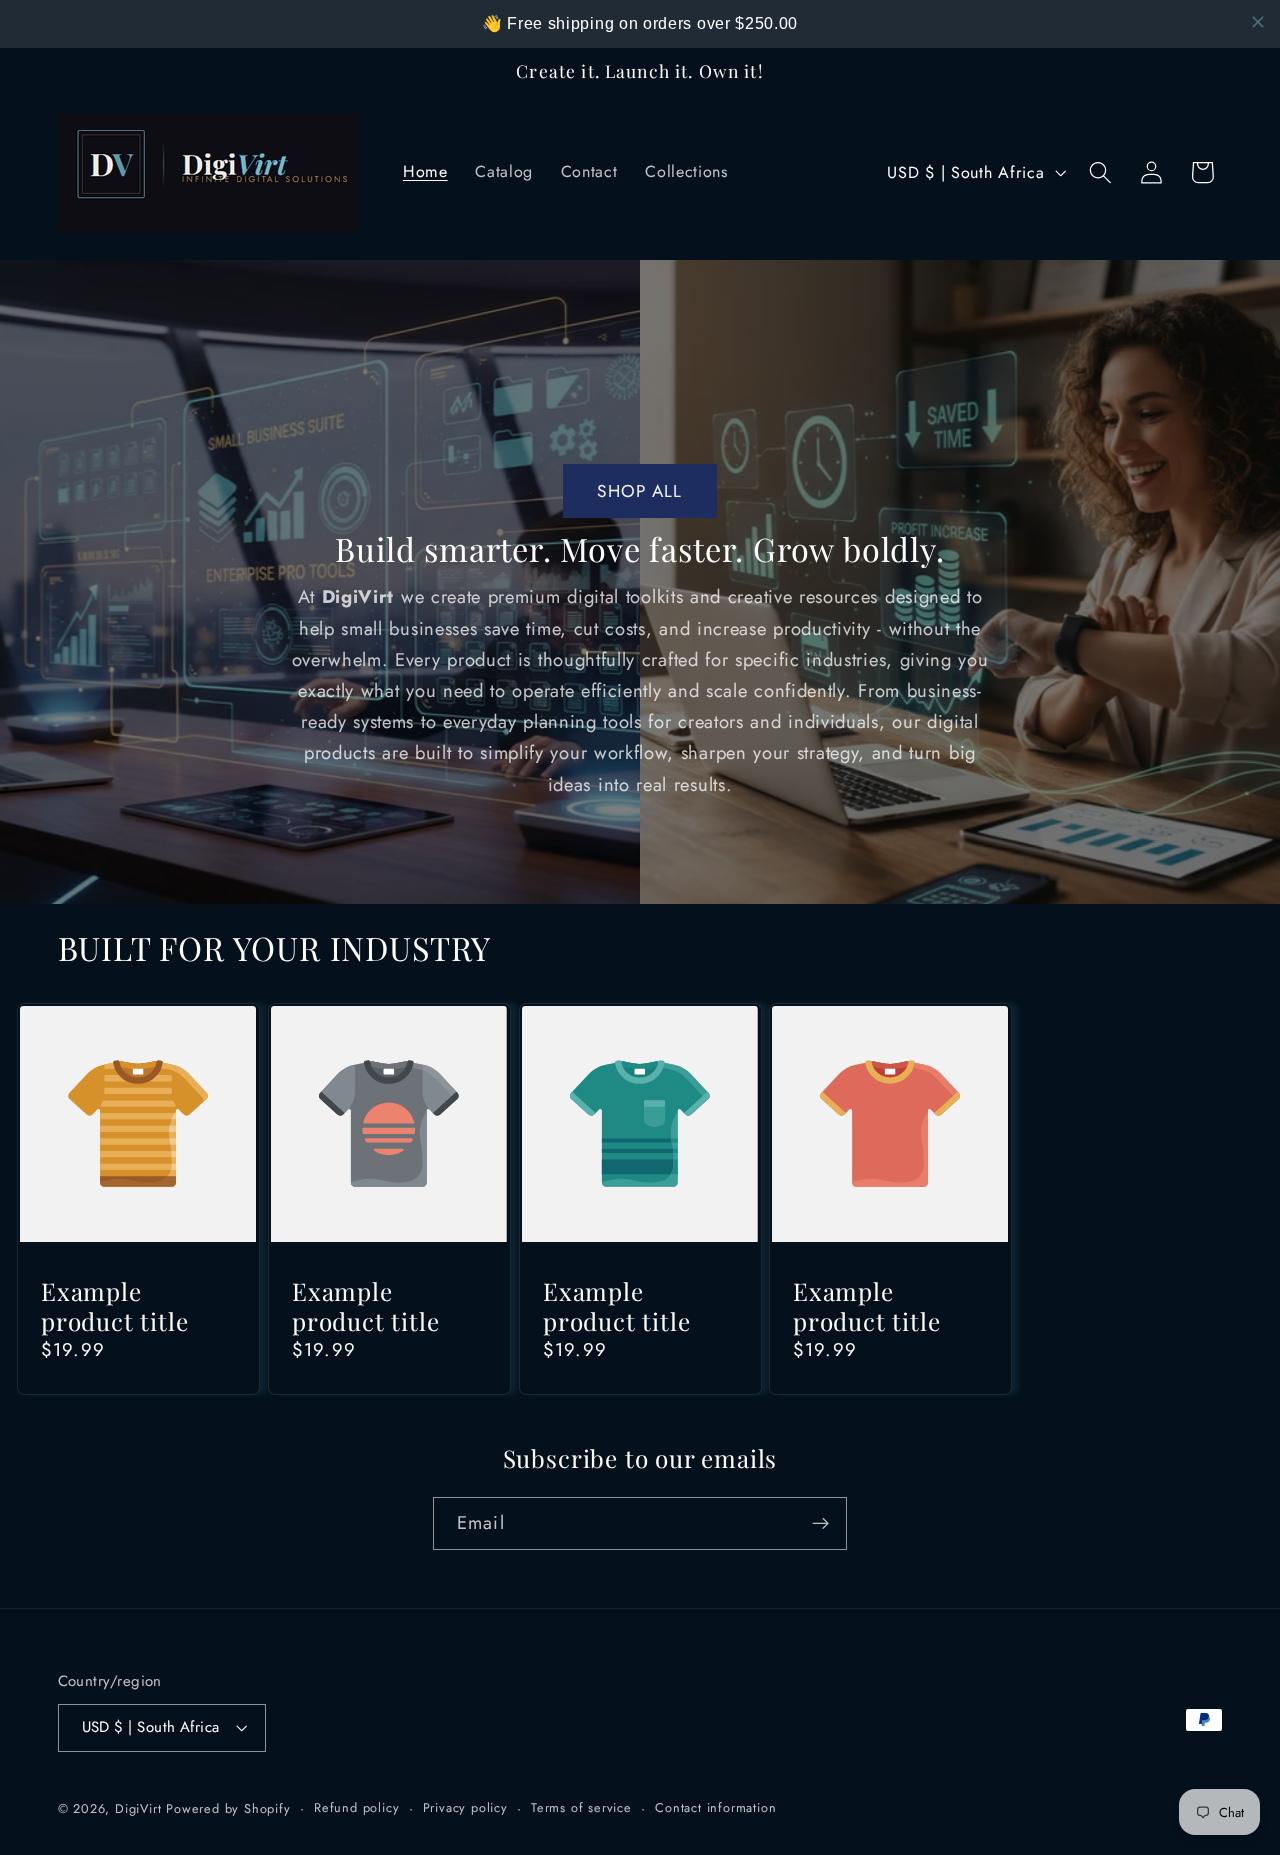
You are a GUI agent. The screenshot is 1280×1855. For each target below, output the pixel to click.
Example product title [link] (115, 1306)
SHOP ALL (639, 491)
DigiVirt (138, 1808)
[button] (1100, 172)
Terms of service (581, 1807)
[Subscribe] (820, 1524)
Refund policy (356, 1807)
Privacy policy (465, 1807)
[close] (1258, 22)
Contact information (715, 1807)
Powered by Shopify (228, 1808)
